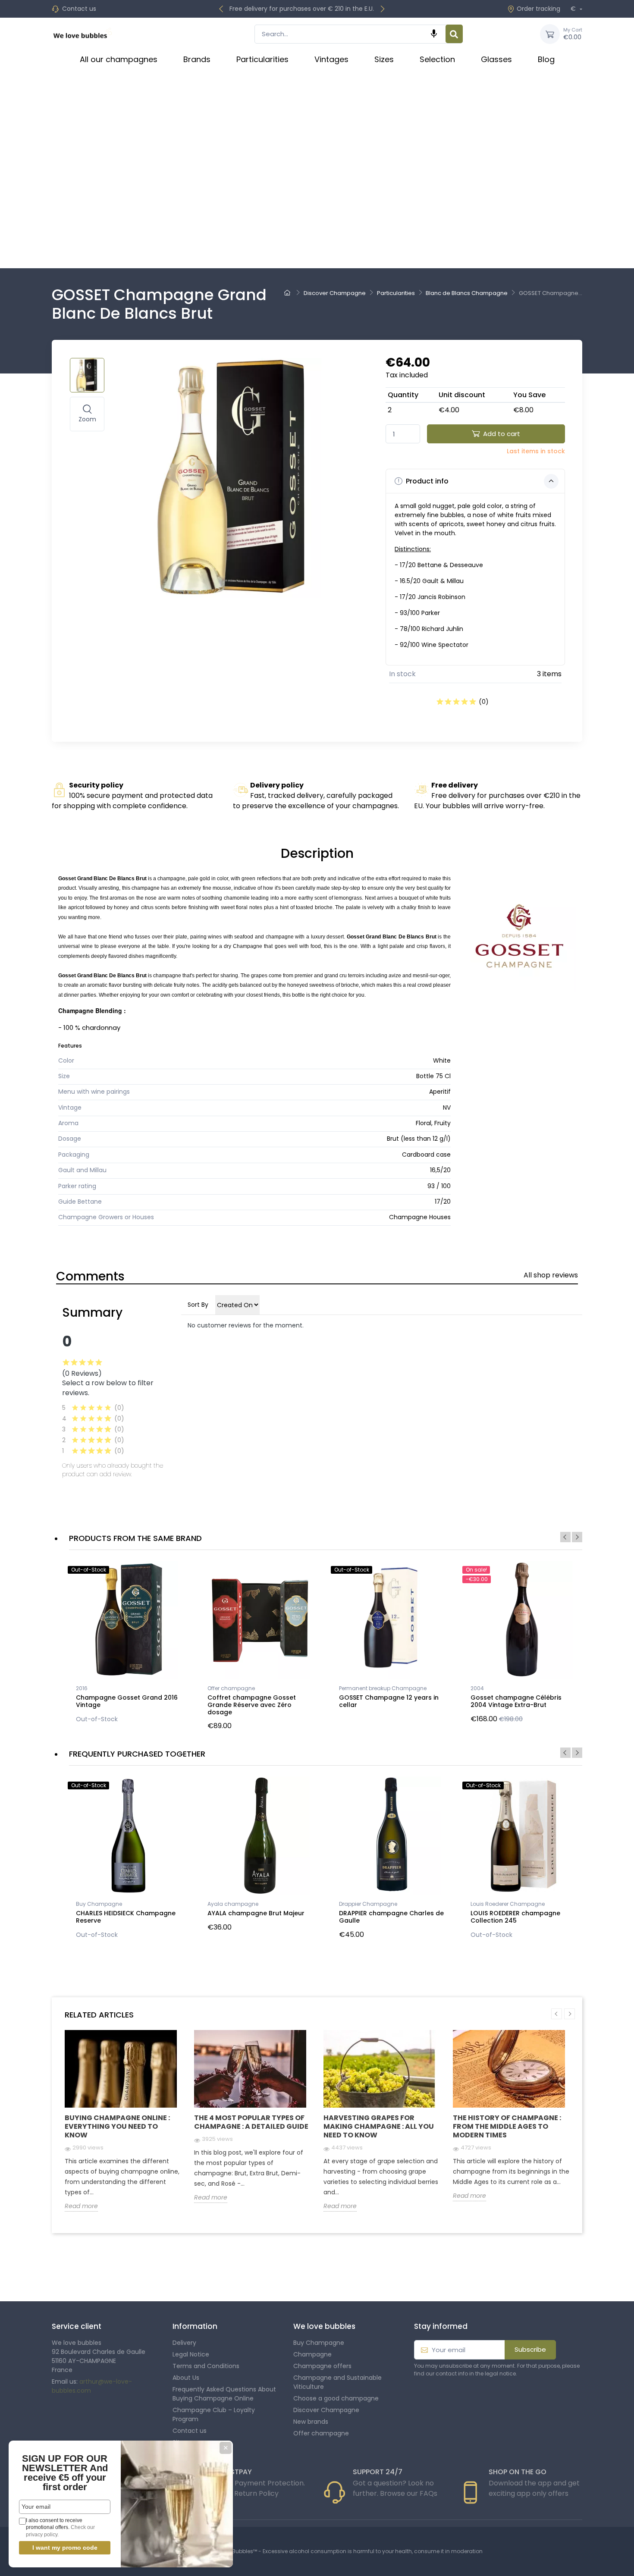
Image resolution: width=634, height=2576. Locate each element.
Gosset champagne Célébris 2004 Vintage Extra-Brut (516, 1701)
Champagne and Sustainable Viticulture (337, 2382)
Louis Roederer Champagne (508, 1904)
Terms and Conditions (206, 2366)
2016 (82, 1688)
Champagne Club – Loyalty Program (214, 2414)
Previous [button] (565, 1537)
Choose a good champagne (336, 2398)
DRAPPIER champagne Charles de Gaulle (391, 1917)
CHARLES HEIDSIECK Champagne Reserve (126, 1917)
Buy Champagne (99, 1904)
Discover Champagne (326, 2410)
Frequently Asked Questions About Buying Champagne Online (224, 2394)
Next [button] (577, 1537)
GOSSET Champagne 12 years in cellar (389, 1701)
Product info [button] (426, 481)
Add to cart (502, 434)
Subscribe (530, 2349)
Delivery (184, 2343)
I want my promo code (65, 2548)
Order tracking (538, 9)
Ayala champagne (233, 1904)
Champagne (312, 2354)
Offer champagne (231, 1688)
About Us (186, 2378)
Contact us (79, 9)
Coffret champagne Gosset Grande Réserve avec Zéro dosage (252, 1705)
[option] (128, 1644)
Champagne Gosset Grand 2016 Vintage (127, 1701)
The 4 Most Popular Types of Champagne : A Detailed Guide (251, 2122)
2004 (477, 1688)
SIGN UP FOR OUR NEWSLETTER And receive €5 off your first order (65, 2473)
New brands (311, 2422)
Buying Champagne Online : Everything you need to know (117, 2126)
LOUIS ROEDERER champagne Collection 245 (515, 1917)
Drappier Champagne (368, 1904)
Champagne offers (322, 2366)
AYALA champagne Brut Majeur (256, 1913)
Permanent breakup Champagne (383, 1688)
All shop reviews (551, 1275)
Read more (81, 2206)
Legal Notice (191, 2354)
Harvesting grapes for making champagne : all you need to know (379, 2126)
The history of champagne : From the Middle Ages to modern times (507, 2126)
